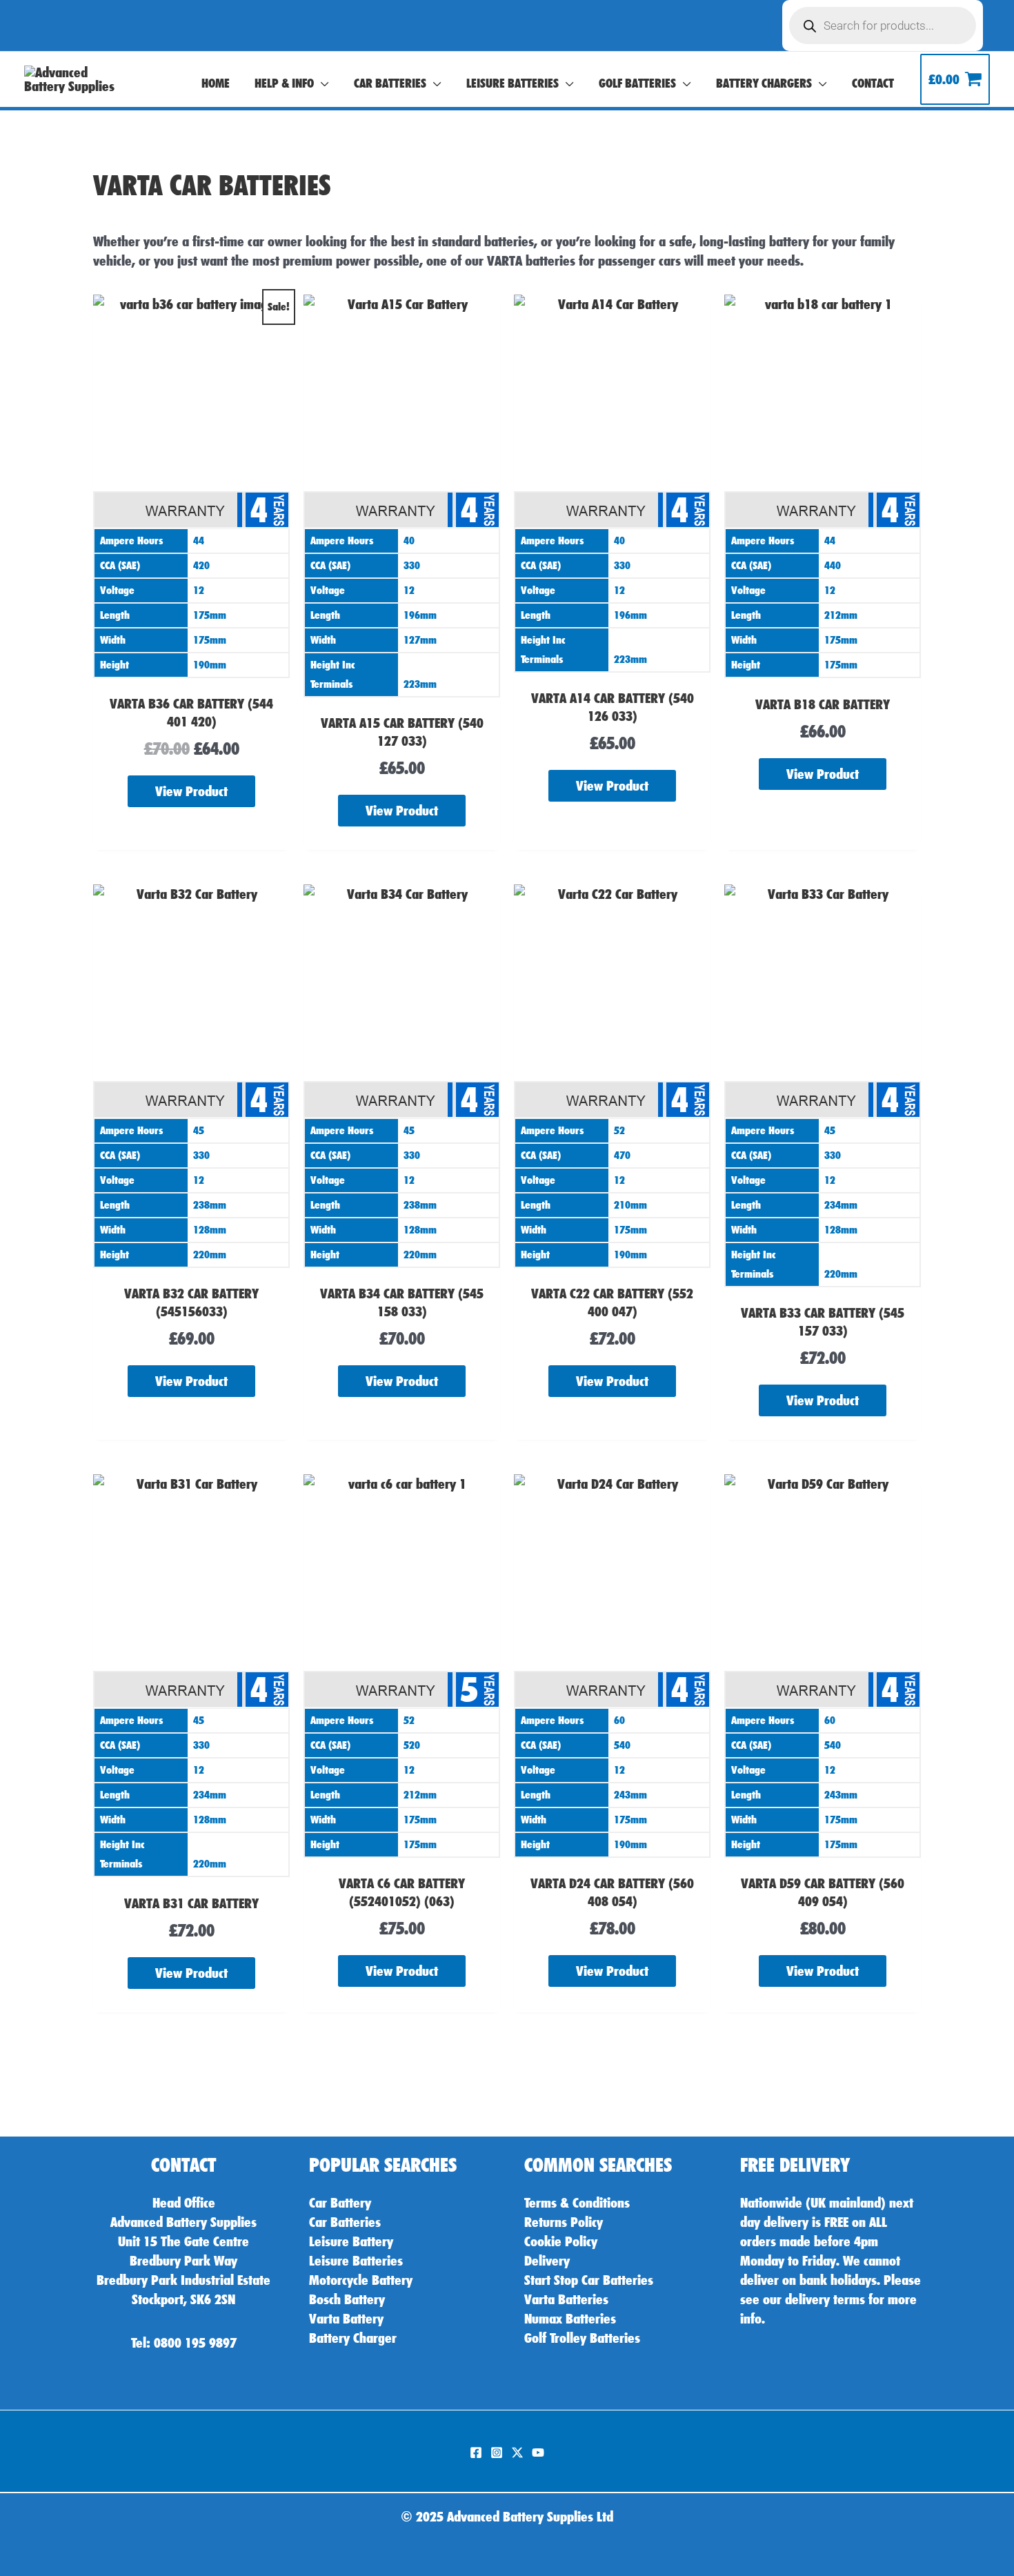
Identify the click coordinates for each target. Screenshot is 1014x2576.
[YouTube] (538, 2453)
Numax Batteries (570, 2319)
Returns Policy (564, 2222)
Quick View (191, 666)
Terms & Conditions (577, 2203)
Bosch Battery (347, 2299)
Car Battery (340, 2203)
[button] (321, 83)
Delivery (547, 2261)
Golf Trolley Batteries (582, 2338)
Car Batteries (345, 2222)
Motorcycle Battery (361, 2280)
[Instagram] (497, 2453)
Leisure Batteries (356, 2261)
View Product (191, 791)
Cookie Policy (561, 2241)
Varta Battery (346, 2319)
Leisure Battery (351, 2241)
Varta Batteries (566, 2299)
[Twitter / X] (517, 2453)
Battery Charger (353, 2338)
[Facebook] (476, 2453)
